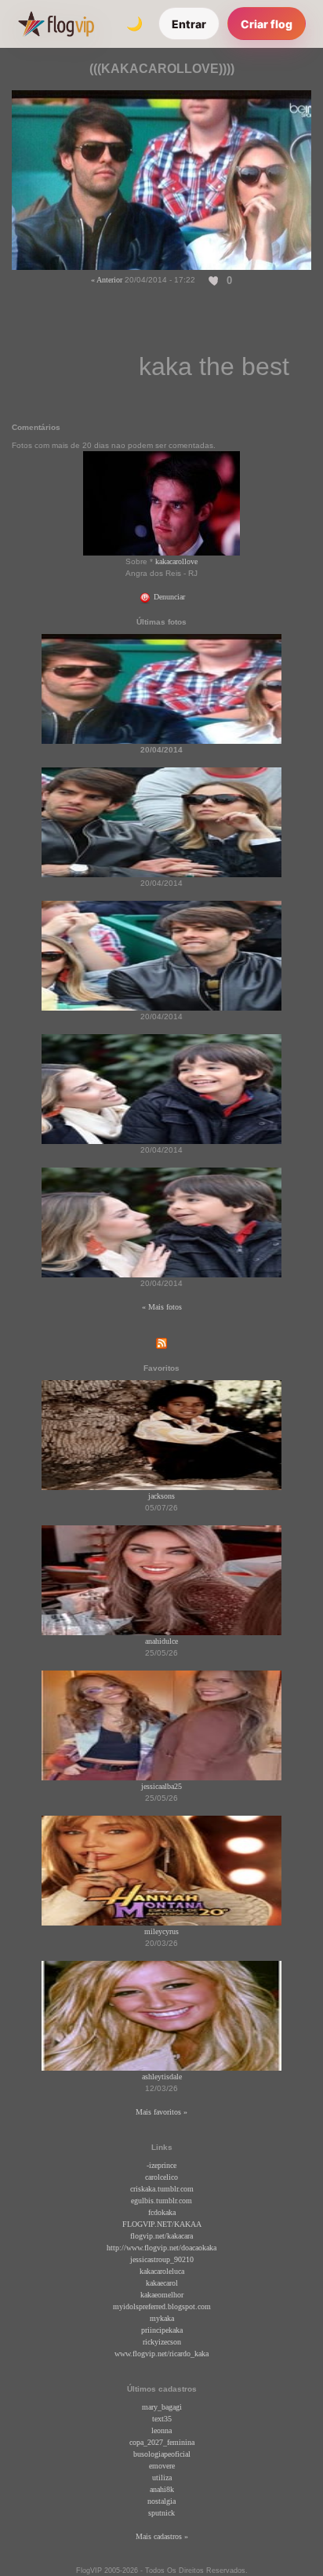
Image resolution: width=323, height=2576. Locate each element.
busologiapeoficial (162, 2454)
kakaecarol (162, 2283)
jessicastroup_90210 (162, 2259)
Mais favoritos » (161, 2112)
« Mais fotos (162, 1307)
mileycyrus (161, 1931)
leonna (161, 2430)
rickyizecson (162, 2342)
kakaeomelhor (162, 2295)
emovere (162, 2466)
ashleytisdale (162, 2077)
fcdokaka (162, 2212)
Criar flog (267, 24)
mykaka (162, 2318)
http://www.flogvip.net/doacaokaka (161, 2248)
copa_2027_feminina (162, 2442)
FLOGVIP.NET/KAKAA (162, 2224)
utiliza (162, 2478)
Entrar (189, 24)
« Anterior (107, 280)
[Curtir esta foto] (214, 280)
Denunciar (168, 597)
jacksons (161, 1496)
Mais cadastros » (162, 2536)
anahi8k (162, 2489)
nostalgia (161, 2501)
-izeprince (161, 2165)
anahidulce (161, 1641)
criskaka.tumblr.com (162, 2189)
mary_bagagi (162, 2407)
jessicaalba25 (161, 1786)
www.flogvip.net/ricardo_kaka (161, 2354)
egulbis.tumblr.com (161, 2201)
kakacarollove (176, 561)
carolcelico (161, 2177)
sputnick (161, 2513)
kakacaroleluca (162, 2271)
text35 (162, 2419)
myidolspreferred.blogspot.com (162, 2306)
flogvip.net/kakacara (161, 2236)
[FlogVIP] (56, 24)
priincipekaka (162, 2330)
